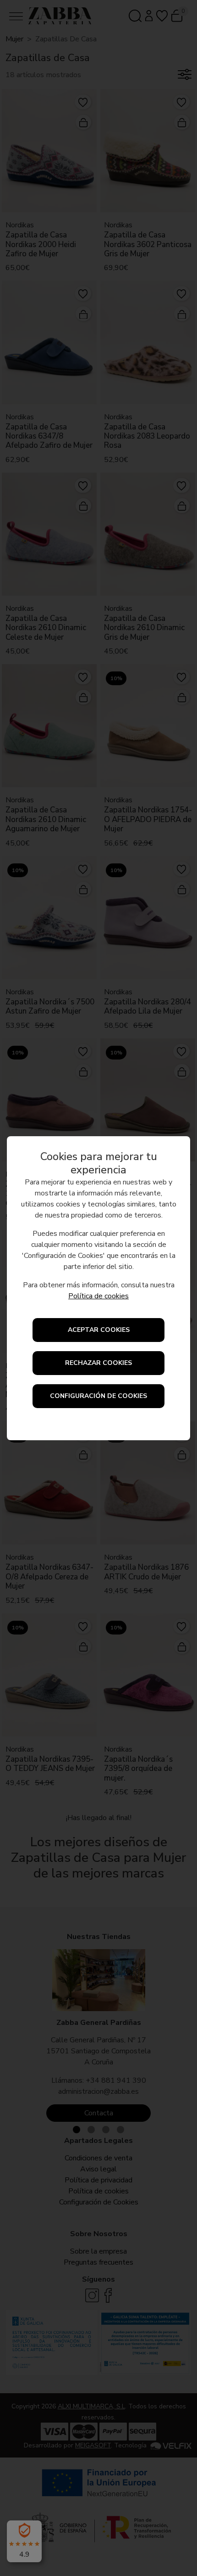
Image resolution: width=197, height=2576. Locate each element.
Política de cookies (98, 1296)
